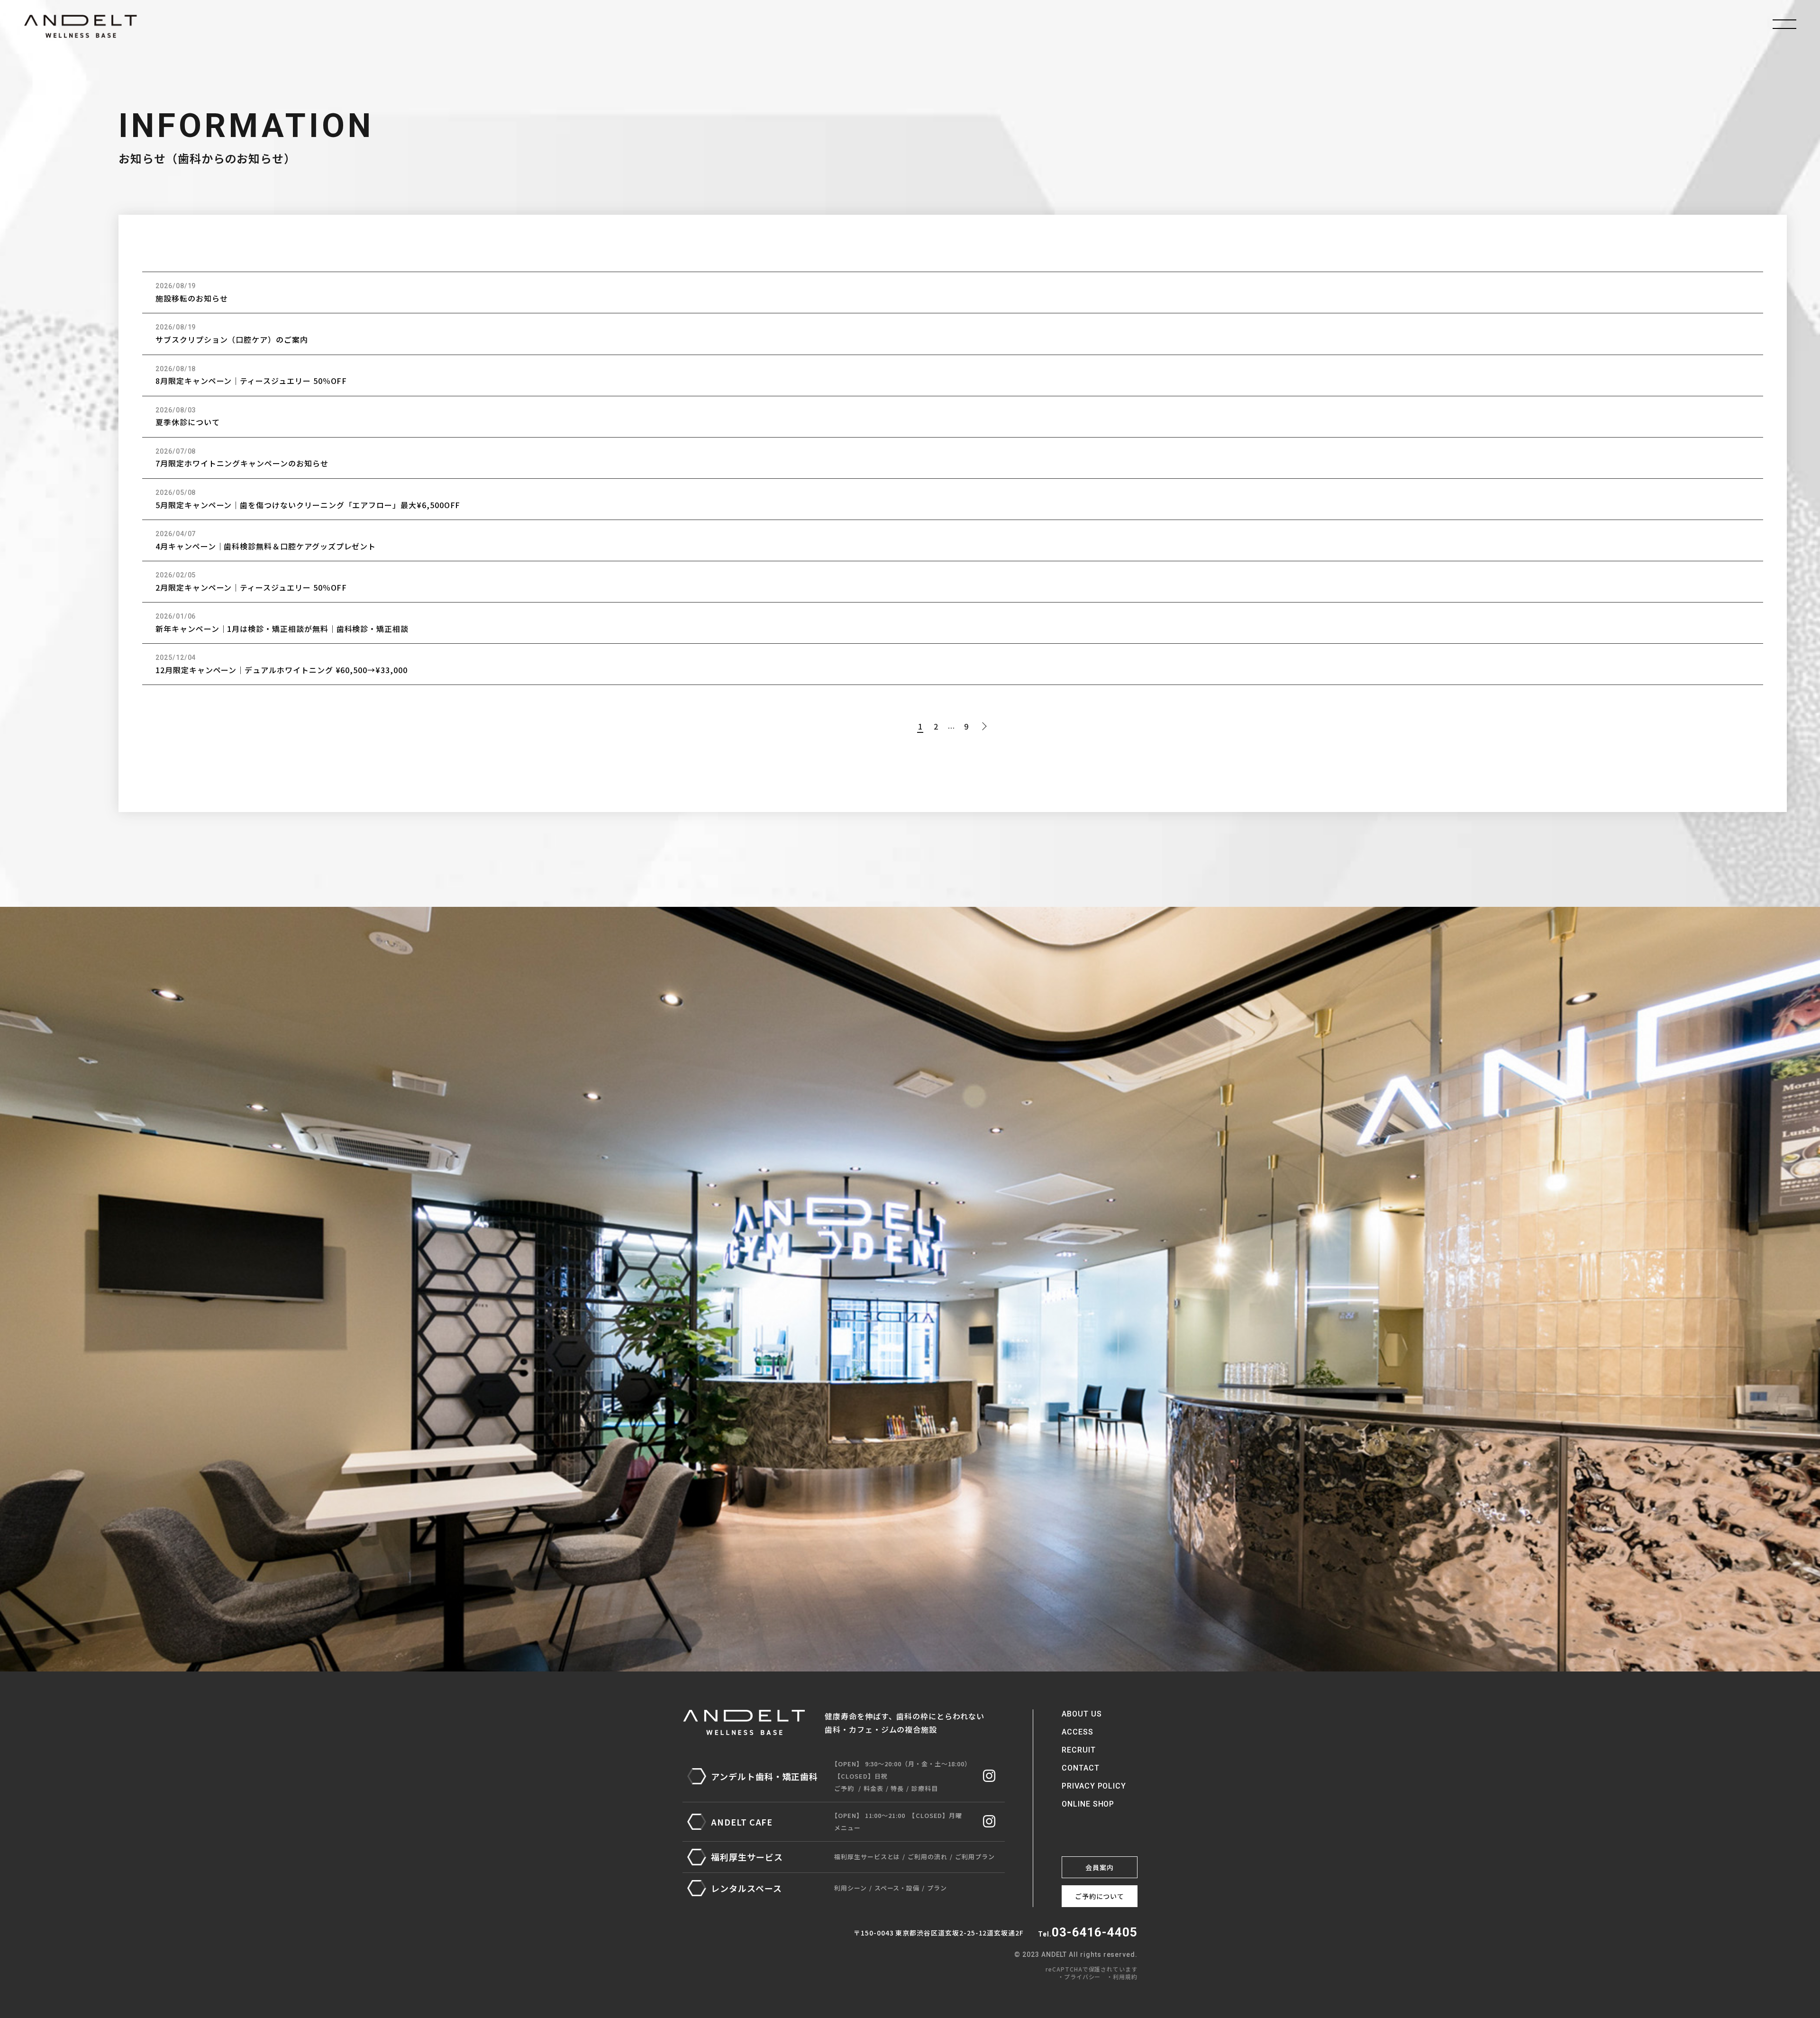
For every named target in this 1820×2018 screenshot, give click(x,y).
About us (1082, 1714)
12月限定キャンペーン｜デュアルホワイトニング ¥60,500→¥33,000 (282, 670)
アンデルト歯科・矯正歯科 (764, 1776)
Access (1078, 1732)
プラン (937, 1888)
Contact (1081, 1768)
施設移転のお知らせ (191, 298)
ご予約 (844, 1788)
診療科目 (925, 1788)
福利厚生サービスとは (867, 1857)
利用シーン (851, 1888)
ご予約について (1100, 1896)
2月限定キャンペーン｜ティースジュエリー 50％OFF (251, 587)
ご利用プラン (975, 1857)
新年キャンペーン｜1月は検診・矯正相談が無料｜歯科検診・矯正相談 (282, 629)
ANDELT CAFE (742, 1822)
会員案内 (1100, 1867)
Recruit (1079, 1750)
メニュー (847, 1828)
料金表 (874, 1788)
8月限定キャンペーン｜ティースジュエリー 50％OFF (251, 381)
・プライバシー (1079, 1977)
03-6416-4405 (1095, 1932)
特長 (897, 1788)
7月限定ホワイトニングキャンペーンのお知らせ (242, 463)
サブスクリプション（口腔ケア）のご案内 (232, 339)
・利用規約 (1122, 1977)
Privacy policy (1094, 1786)
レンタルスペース (746, 1888)
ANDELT (81, 26)
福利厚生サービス (747, 1857)
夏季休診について (188, 422)
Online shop (1088, 1804)
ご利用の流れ (928, 1857)
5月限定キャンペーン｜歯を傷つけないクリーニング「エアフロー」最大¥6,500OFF (308, 505)
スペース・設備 (897, 1888)
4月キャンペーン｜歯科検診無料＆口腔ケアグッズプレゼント (266, 546)
